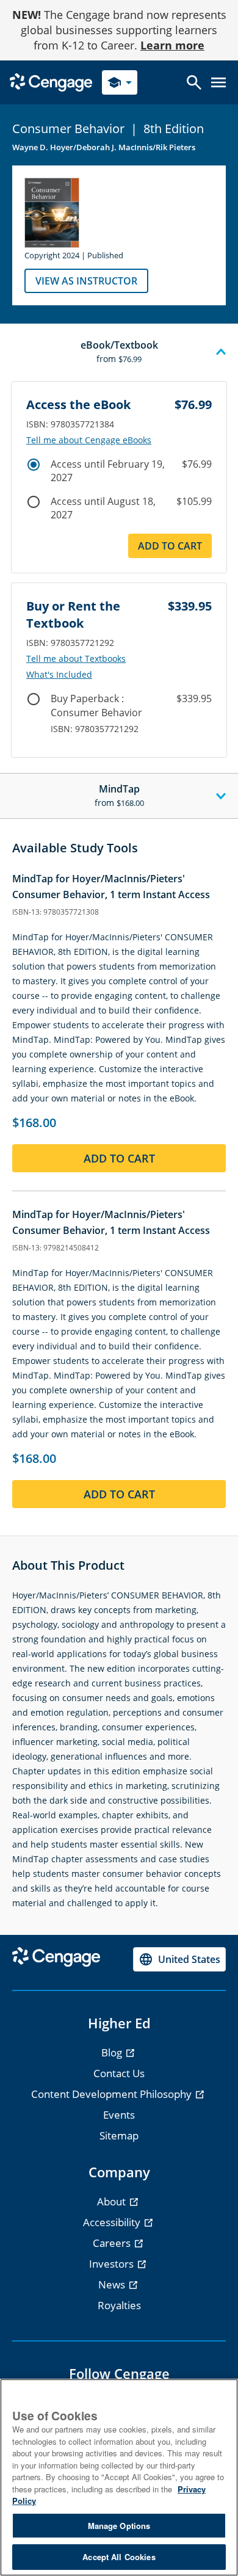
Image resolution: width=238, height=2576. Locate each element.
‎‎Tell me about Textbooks (76, 659)
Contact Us (119, 2073)
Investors (113, 2264)
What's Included (59, 675)
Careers (113, 2243)
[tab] (119, 352)
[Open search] (194, 82)
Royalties (119, 2305)
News (113, 2284)
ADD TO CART (170, 546)
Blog (113, 2052)
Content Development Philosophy (113, 2094)
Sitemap (119, 2135)
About (113, 2201)
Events (119, 2115)
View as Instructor (86, 281)
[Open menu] (218, 82)
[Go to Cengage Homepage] (51, 82)
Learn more (172, 45)
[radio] (34, 465)
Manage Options (119, 2526)
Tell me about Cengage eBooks (89, 440)
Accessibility (113, 2222)
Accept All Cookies (119, 2557)
